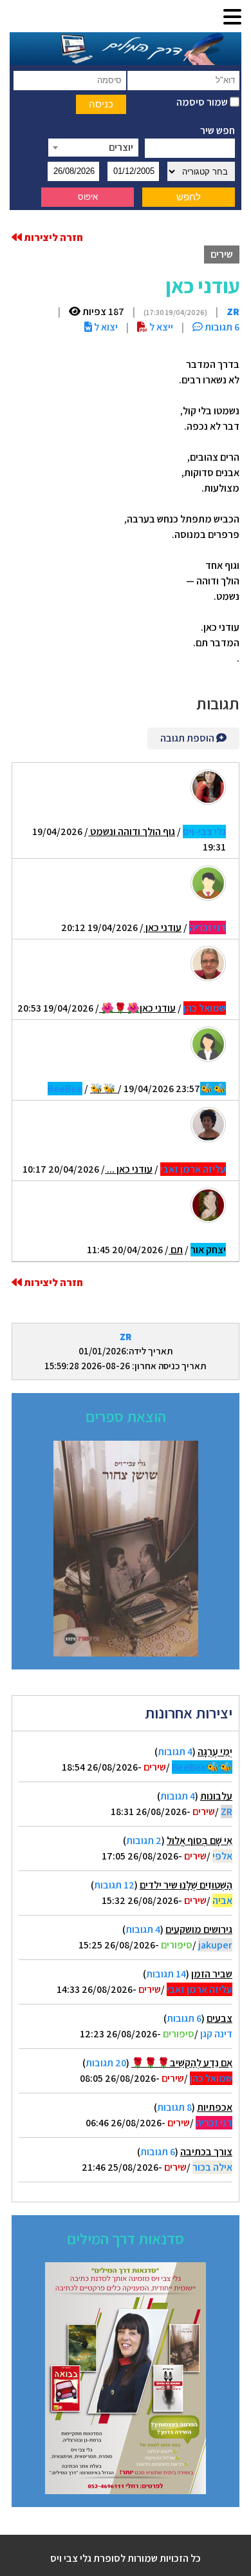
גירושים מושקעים (199, 1929)
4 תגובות (175, 1752)
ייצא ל (160, 327)
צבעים (219, 2018)
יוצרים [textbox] (121, 147)
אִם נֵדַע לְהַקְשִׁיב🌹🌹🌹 (182, 2063)
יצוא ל (105, 327)
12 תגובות (114, 1885)
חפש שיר (218, 130)
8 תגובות (174, 2107)
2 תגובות (144, 1841)
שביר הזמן (212, 1974)
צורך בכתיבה (206, 2152)
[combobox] (93, 148)
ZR (126, 1337)
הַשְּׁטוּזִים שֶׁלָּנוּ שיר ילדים (186, 1885)
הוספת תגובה (188, 738)
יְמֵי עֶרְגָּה (215, 1752)
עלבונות (216, 1796)
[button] (232, 18)
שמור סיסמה (203, 102)
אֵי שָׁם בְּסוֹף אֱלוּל (200, 1841)
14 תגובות (166, 1974)
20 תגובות (106, 2063)
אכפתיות (215, 2107)
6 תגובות (184, 2018)
